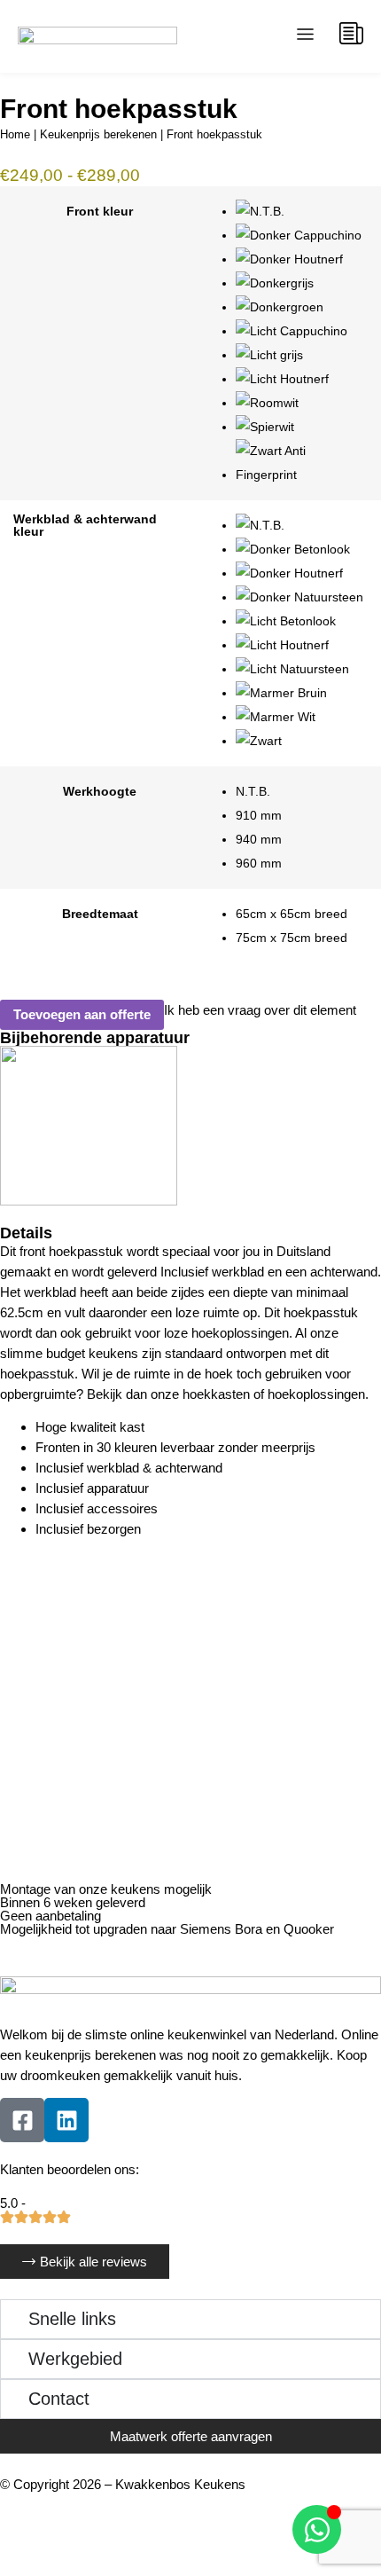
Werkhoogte (100, 792)
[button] (306, 36)
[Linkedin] (66, 2120)
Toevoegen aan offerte (82, 1014)
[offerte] (351, 33)
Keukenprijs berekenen (98, 134)
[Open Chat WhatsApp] (317, 2529)
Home (15, 134)
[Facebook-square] (22, 2120)
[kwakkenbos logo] (97, 36)
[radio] (302, 212)
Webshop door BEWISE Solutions (98, 2505)
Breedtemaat (100, 915)
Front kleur (100, 212)
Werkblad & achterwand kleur (85, 526)
